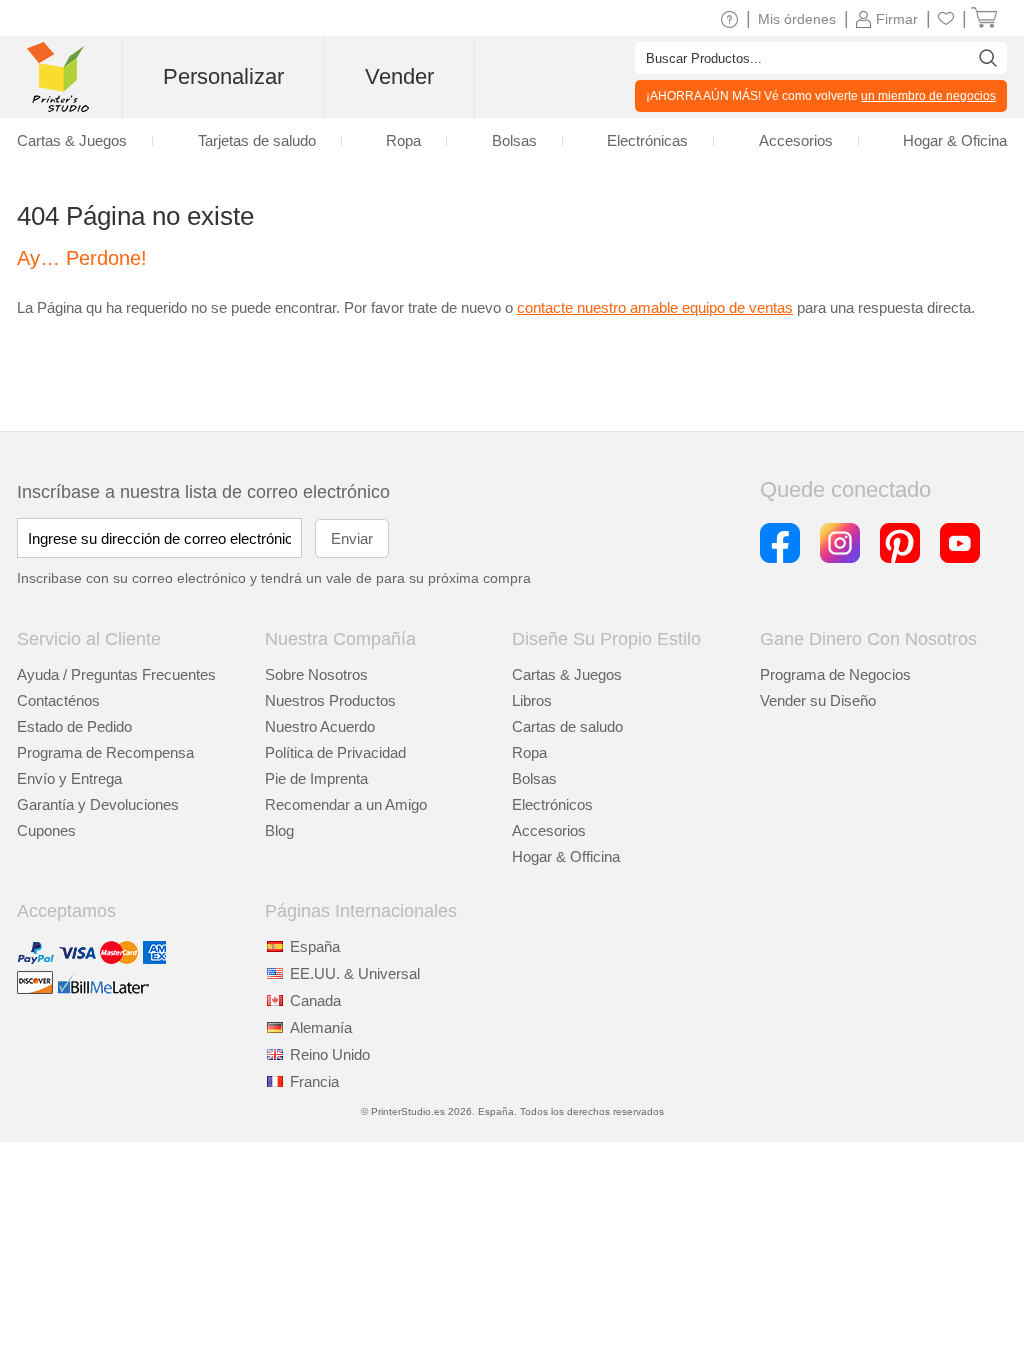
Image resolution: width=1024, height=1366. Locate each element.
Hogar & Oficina (955, 140)
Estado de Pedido (74, 726)
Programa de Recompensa (105, 752)
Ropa (529, 752)
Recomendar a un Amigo (346, 804)
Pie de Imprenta (316, 778)
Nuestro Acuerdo (320, 726)
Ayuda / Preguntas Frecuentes (116, 674)
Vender (399, 76)
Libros (532, 700)
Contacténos (58, 700)
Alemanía (321, 1027)
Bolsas (534, 778)
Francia (314, 1081)
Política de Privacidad (335, 752)
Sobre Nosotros (316, 674)
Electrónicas (647, 140)
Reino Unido (330, 1054)
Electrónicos (552, 804)
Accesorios (549, 830)
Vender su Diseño (818, 700)
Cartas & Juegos (567, 674)
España (315, 946)
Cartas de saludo (567, 726)
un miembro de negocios (928, 96)
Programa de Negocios (835, 674)
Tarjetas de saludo (257, 140)
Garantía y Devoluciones (98, 804)
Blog (279, 830)
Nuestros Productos (330, 700)
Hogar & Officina (566, 856)
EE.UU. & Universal (355, 973)
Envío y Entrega (69, 778)
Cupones (46, 830)
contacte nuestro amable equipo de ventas (655, 307)
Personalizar (223, 76)
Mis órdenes (797, 19)
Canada (315, 1000)
